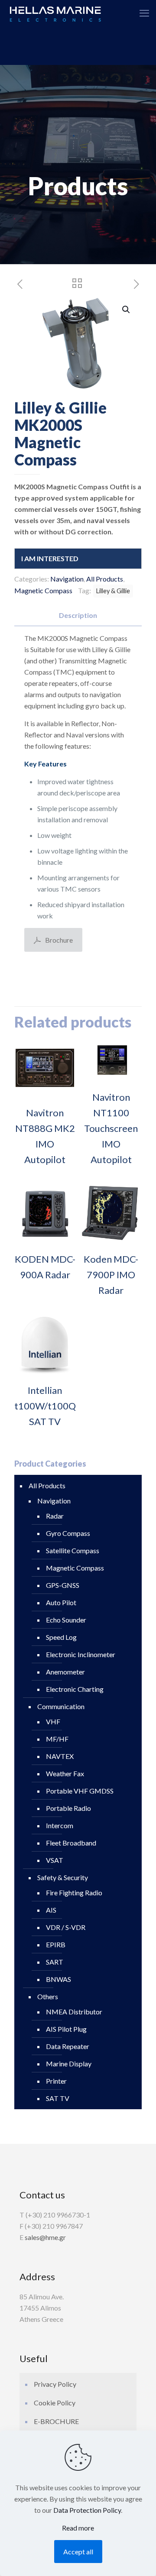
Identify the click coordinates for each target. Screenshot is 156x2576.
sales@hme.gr (45, 2237)
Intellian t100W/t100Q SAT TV (45, 1406)
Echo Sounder (66, 1620)
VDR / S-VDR (66, 1927)
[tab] (78, 616)
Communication (61, 1706)
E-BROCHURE (56, 2421)
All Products (105, 579)
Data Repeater (68, 2046)
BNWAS (58, 1979)
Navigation (67, 579)
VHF (53, 1721)
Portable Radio (68, 1808)
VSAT (55, 1860)
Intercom (60, 1825)
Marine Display (69, 2064)
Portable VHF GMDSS (80, 1791)
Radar (55, 1516)
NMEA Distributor (74, 2012)
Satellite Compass (73, 1550)
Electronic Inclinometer (81, 1654)
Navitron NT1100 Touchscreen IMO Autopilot (111, 1128)
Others (48, 1996)
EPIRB (56, 1944)
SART (55, 1962)
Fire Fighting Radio (74, 1892)
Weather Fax (65, 1773)
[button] (127, 310)
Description (78, 615)
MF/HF (57, 1739)
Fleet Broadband (71, 1843)
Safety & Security (63, 1877)
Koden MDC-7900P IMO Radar (111, 1275)
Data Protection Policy (87, 2510)
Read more (78, 2528)
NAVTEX (60, 1756)
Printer (56, 2081)
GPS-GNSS (63, 1585)
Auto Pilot (61, 1602)
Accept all (78, 2552)
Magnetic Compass (43, 590)
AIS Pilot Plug (66, 2029)
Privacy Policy (55, 2384)
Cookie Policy (55, 2403)
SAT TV (58, 2098)
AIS (51, 1910)
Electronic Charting (75, 1689)
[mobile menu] (144, 13)
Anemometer (65, 1672)
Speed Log (61, 1637)
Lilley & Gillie (113, 591)
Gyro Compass (68, 1533)
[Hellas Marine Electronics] (55, 13)
